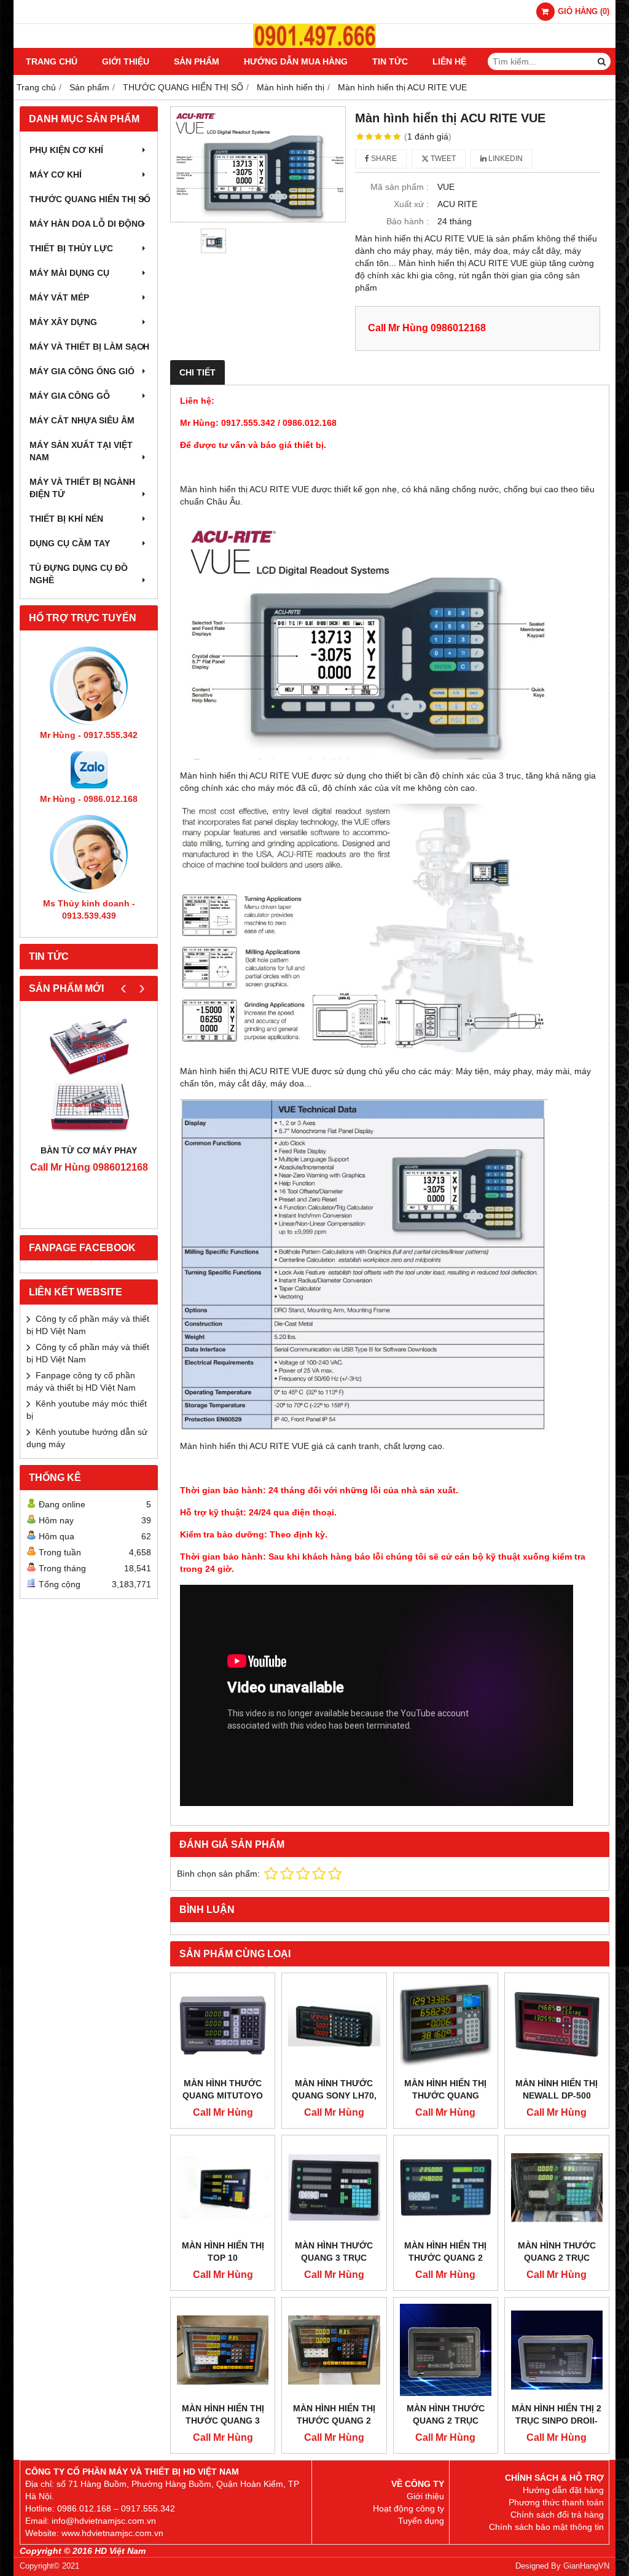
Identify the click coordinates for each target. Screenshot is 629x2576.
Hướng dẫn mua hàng (296, 61)
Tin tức (390, 61)
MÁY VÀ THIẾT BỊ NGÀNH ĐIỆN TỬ (82, 488)
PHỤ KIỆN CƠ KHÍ (66, 150)
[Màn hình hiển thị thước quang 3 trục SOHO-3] (223, 2350)
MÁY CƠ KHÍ (56, 175)
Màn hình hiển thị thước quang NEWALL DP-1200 (445, 2095)
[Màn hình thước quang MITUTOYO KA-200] (223, 2025)
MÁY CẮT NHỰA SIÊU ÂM (82, 420)
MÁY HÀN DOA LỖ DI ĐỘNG (87, 224)
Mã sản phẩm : (400, 187)
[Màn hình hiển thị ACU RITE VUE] (258, 164)
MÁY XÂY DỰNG (63, 322)
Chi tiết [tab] (197, 372)
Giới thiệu (126, 61)
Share (383, 159)
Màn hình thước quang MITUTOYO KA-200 (223, 2095)
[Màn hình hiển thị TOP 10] (223, 2187)
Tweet (442, 159)
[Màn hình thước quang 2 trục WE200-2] (557, 2187)
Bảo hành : (408, 221)
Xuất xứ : (411, 204)
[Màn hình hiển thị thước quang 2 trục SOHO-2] (334, 2350)
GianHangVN (586, 2566)
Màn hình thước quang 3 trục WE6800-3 (334, 2258)
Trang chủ (52, 61)
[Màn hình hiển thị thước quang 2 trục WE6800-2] (446, 2187)
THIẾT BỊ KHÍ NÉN (66, 519)
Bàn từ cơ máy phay (89, 1150)
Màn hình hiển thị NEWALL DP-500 (557, 2089)
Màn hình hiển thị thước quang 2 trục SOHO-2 (334, 2421)
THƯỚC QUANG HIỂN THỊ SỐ (90, 199)
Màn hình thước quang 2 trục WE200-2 (557, 2258)
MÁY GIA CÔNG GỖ (70, 396)
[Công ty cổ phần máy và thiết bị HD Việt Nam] (314, 45)
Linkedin (505, 159)
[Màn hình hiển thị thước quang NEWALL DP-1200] (446, 2025)
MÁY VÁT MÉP (59, 297)
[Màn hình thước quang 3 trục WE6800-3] (334, 2187)
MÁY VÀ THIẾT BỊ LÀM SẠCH (89, 347)
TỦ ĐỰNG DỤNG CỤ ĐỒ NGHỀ (79, 574)
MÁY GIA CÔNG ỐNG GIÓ (82, 371)
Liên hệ (449, 61)
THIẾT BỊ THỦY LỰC (71, 248)
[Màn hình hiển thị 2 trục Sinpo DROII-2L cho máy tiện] (557, 2350)
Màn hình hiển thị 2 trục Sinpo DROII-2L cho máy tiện (557, 2421)
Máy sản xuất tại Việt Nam (81, 451)
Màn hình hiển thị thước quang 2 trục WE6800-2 (445, 2258)
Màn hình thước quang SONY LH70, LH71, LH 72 (334, 2095)
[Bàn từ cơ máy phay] (89, 1076)
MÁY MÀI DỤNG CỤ (69, 273)
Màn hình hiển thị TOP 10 (223, 2252)
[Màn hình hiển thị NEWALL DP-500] (557, 2025)
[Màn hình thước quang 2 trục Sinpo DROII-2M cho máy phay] (446, 2350)
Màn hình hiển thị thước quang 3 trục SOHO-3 (223, 2421)
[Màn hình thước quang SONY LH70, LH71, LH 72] (334, 2025)
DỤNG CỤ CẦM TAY (70, 543)
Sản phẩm (197, 61)
